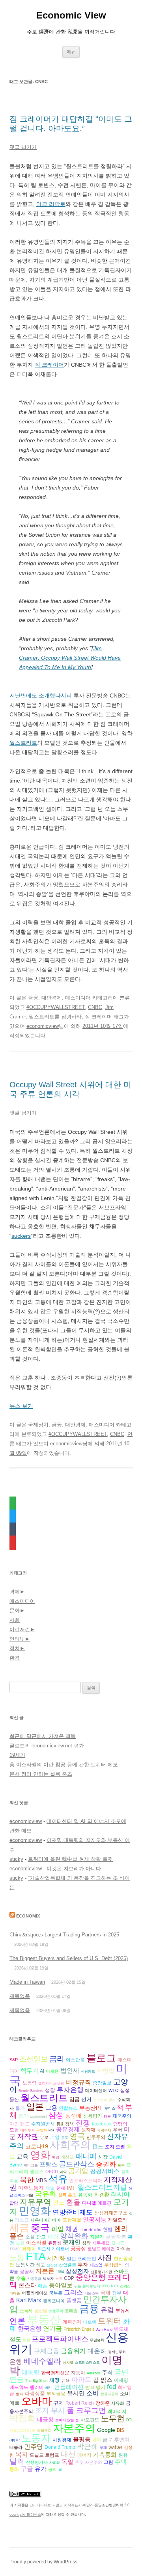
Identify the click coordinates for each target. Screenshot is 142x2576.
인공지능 (95, 2219)
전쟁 (83, 2123)
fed (111, 2387)
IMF (71, 2188)
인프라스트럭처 (86, 2180)
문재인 (72, 2242)
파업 (58, 2229)
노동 (17, 2258)
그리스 (73, 2292)
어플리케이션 (35, 2293)
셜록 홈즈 (67, 2195)
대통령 (31, 2372)
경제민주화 (117, 2352)
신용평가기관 (101, 2272)
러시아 (120, 2194)
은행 (16, 2361)
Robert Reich (80, 2403)
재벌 (50, 2188)
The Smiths (91, 2229)
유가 (41, 2469)
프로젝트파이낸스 (60, 2339)
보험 (20, 2243)
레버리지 (117, 2411)
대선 (68, 2454)
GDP (69, 2278)
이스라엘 (36, 2243)
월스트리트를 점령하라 (55, 1017)
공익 (52, 2469)
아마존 (15, 2293)
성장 (50, 2090)
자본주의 (74, 2428)
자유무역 (35, 2202)
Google (106, 2430)
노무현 (113, 2418)
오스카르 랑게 (104, 2100)
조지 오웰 (115, 2147)
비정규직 (78, 2082)
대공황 (45, 2419)
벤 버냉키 (95, 2387)
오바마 (37, 2401)
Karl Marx (29, 2300)
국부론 (56, 2293)
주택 (121, 2462)
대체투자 (28, 2130)
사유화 (118, 2403)
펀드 (98, 2146)
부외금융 (56, 2393)
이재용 (52, 2071)
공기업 (78, 2171)
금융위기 (73, 2351)
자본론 (45, 2271)
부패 (103, 2448)
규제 (59, 2403)
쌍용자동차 (109, 2394)
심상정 (52, 2265)
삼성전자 (77, 2271)
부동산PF (91, 2108)
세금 (19, 2227)
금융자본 (116, 2237)
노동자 (36, 2438)
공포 (65, 2138)
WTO (114, 2090)
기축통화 (105, 2455)
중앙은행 (91, 2277)
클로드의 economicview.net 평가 (47, 1746)
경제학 (29, 2249)
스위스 (125, 2286)
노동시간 (25, 2265)
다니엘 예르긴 (97, 2203)
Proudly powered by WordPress (43, 2562)
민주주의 (96, 2137)
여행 (26, 2340)
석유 (58, 2179)
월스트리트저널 (102, 2187)
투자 (83, 2265)
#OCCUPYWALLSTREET (56, 1007)
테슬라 (16, 2447)
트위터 (110, 2321)
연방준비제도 (73, 2212)
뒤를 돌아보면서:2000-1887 (96, 2286)
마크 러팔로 (51, 204)
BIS (121, 2430)
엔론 (107, 2116)
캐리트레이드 (22, 2430)
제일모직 (118, 2220)
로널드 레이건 (101, 2249)
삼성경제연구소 (111, 2213)
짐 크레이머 (49, 365)
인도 (59, 2202)
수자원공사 (43, 2124)
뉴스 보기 (21, 1406)
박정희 (22, 2418)
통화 (14, 2469)
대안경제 (52, 998)
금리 (57, 2059)
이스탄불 (75, 2060)
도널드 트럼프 (44, 2455)
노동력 (30, 2083)
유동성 (55, 2243)
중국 (40, 2228)
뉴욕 (65, 2380)
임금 (75, 2099)
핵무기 (29, 2071)
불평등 (82, 2439)
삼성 (56, 2115)
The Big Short (36, 2381)
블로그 (101, 2058)
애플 (43, 2286)
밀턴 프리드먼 (81, 2258)
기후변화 (119, 2440)
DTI (129, 2420)
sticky (16, 1859)
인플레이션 (69, 2387)
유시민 (76, 2393)
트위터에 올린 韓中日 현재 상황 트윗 (70, 1859)
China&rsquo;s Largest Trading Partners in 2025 (64, 1935)
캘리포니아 (54, 2301)
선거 (86, 2099)
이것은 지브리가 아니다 (74, 1868)
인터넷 (17, 1639)
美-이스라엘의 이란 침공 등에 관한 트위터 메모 (64, 1765)
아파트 (81, 2380)
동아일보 (61, 2285)
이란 (53, 2237)
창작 (86, 2243)
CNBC (95, 1007)
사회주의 (70, 2145)
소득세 (26, 2311)
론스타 (27, 2285)
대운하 (97, 2351)
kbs (51, 2130)
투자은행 (70, 2090)
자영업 (106, 2071)
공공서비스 (105, 2171)
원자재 (88, 2130)
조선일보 (34, 2059)
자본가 (97, 2237)
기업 (55, 2137)
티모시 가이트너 (53, 2249)
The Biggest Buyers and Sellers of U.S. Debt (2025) (69, 1958)
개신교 (67, 2157)
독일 (67, 2462)
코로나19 (37, 2146)
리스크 (22, 2220)
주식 (107, 2372)
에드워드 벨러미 (27, 2387)
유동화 (85, 2195)
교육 (22, 2156)
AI (42, 2071)
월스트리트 (23, 743)
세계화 (56, 2258)
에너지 (84, 2455)
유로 (44, 2137)
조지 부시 (50, 2410)
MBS (41, 2180)
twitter (115, 2447)
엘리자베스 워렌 (51, 2083)
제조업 (96, 2265)
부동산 (44, 2319)
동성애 (73, 2116)
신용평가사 (37, 2462)
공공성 (78, 2249)
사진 (105, 2258)
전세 (61, 2188)
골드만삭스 (77, 2164)
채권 (72, 2229)
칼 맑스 (103, 2380)
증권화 (106, 2164)
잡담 (14, 2203)
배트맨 (90, 2322)
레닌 (49, 2388)
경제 (15, 1592)
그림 (108, 2462)
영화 (40, 2155)
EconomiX (28, 1916)
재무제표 (101, 2243)
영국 (77, 2136)
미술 (30, 2195)
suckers (21, 1236)
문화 (15, 1611)
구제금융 (47, 2351)
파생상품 (35, 2393)
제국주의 (122, 2116)
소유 (59, 2279)
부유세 (123, 2310)
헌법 (108, 2229)
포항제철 (72, 2220)
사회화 (55, 2463)
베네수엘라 (42, 2361)
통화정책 (65, 2124)
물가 (20, 2108)
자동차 (78, 2373)
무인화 (42, 2130)
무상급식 (114, 2265)
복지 (22, 2454)
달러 (17, 2461)
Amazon (93, 2373)
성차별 (68, 2363)
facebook (102, 2124)
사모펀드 (90, 2419)
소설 (30, 2237)
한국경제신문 (55, 2373)
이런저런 (20, 1629)
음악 (23, 2116)
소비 (93, 2393)
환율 (73, 2202)
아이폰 (123, 2249)
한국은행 (30, 2329)
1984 (60, 2272)
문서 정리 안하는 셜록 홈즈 (41, 1774)
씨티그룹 (31, 2165)
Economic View (71, 15)
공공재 (27, 2272)
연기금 (52, 2328)
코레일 (71, 2311)
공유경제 (68, 2129)
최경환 (102, 2195)
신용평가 (93, 2116)
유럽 (107, 2310)
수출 (21, 2278)
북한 (27, 2180)
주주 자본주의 (89, 2462)
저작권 (28, 2136)
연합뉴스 (68, 2108)
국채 (105, 2293)
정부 (117, 2293)
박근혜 (88, 2446)
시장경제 (62, 2440)
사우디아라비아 (46, 2220)
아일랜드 (44, 2431)
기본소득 (92, 2293)
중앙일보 (102, 2083)
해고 (41, 2265)
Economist (38, 2116)
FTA (36, 2257)
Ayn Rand (104, 2329)
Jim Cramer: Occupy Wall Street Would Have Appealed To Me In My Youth (70, 658)
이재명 (121, 2380)
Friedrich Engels (79, 2329)
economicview (43, 1026)
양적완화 (74, 2236)
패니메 (86, 2156)
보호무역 (56, 2311)
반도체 (121, 2329)
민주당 (34, 2447)
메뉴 (71, 52)
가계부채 (104, 2130)
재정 (54, 2380)
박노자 (48, 2279)
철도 (15, 2339)
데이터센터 (96, 2090)
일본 (35, 2107)
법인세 (70, 2071)
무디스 (110, 2109)
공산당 (41, 2311)
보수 (121, 2165)
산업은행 (67, 2265)
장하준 (103, 2403)
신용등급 (34, 2279)
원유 (123, 2455)
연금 (56, 2157)
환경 (15, 1658)
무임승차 (97, 2340)
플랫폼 (74, 2301)
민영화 (35, 2211)
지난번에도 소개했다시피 (41, 695)
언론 (17, 2321)
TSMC (15, 2249)
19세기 (17, 1755)
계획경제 (72, 2322)
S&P (14, 2060)
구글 (27, 2468)
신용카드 (88, 2072)
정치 (15, 1648)
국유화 (46, 2194)
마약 (63, 2172)
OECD (52, 2172)
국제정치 (38, 1425)
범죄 (19, 2394)
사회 (15, 1620)
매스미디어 (78, 998)
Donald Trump (60, 2447)
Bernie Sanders (31, 2091)
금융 (33, 998)
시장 (103, 2157)
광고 (41, 2237)
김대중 (118, 2243)
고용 (51, 2108)
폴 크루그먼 (86, 2410)
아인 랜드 (20, 2124)
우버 (118, 2130)
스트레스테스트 (87, 2363)
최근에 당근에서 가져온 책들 (43, 1736)
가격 (97, 2440)
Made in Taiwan (27, 1982)
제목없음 (20, 1996)
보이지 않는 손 (67, 2420)
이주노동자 (31, 2188)
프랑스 (48, 2164)
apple (15, 2440)
